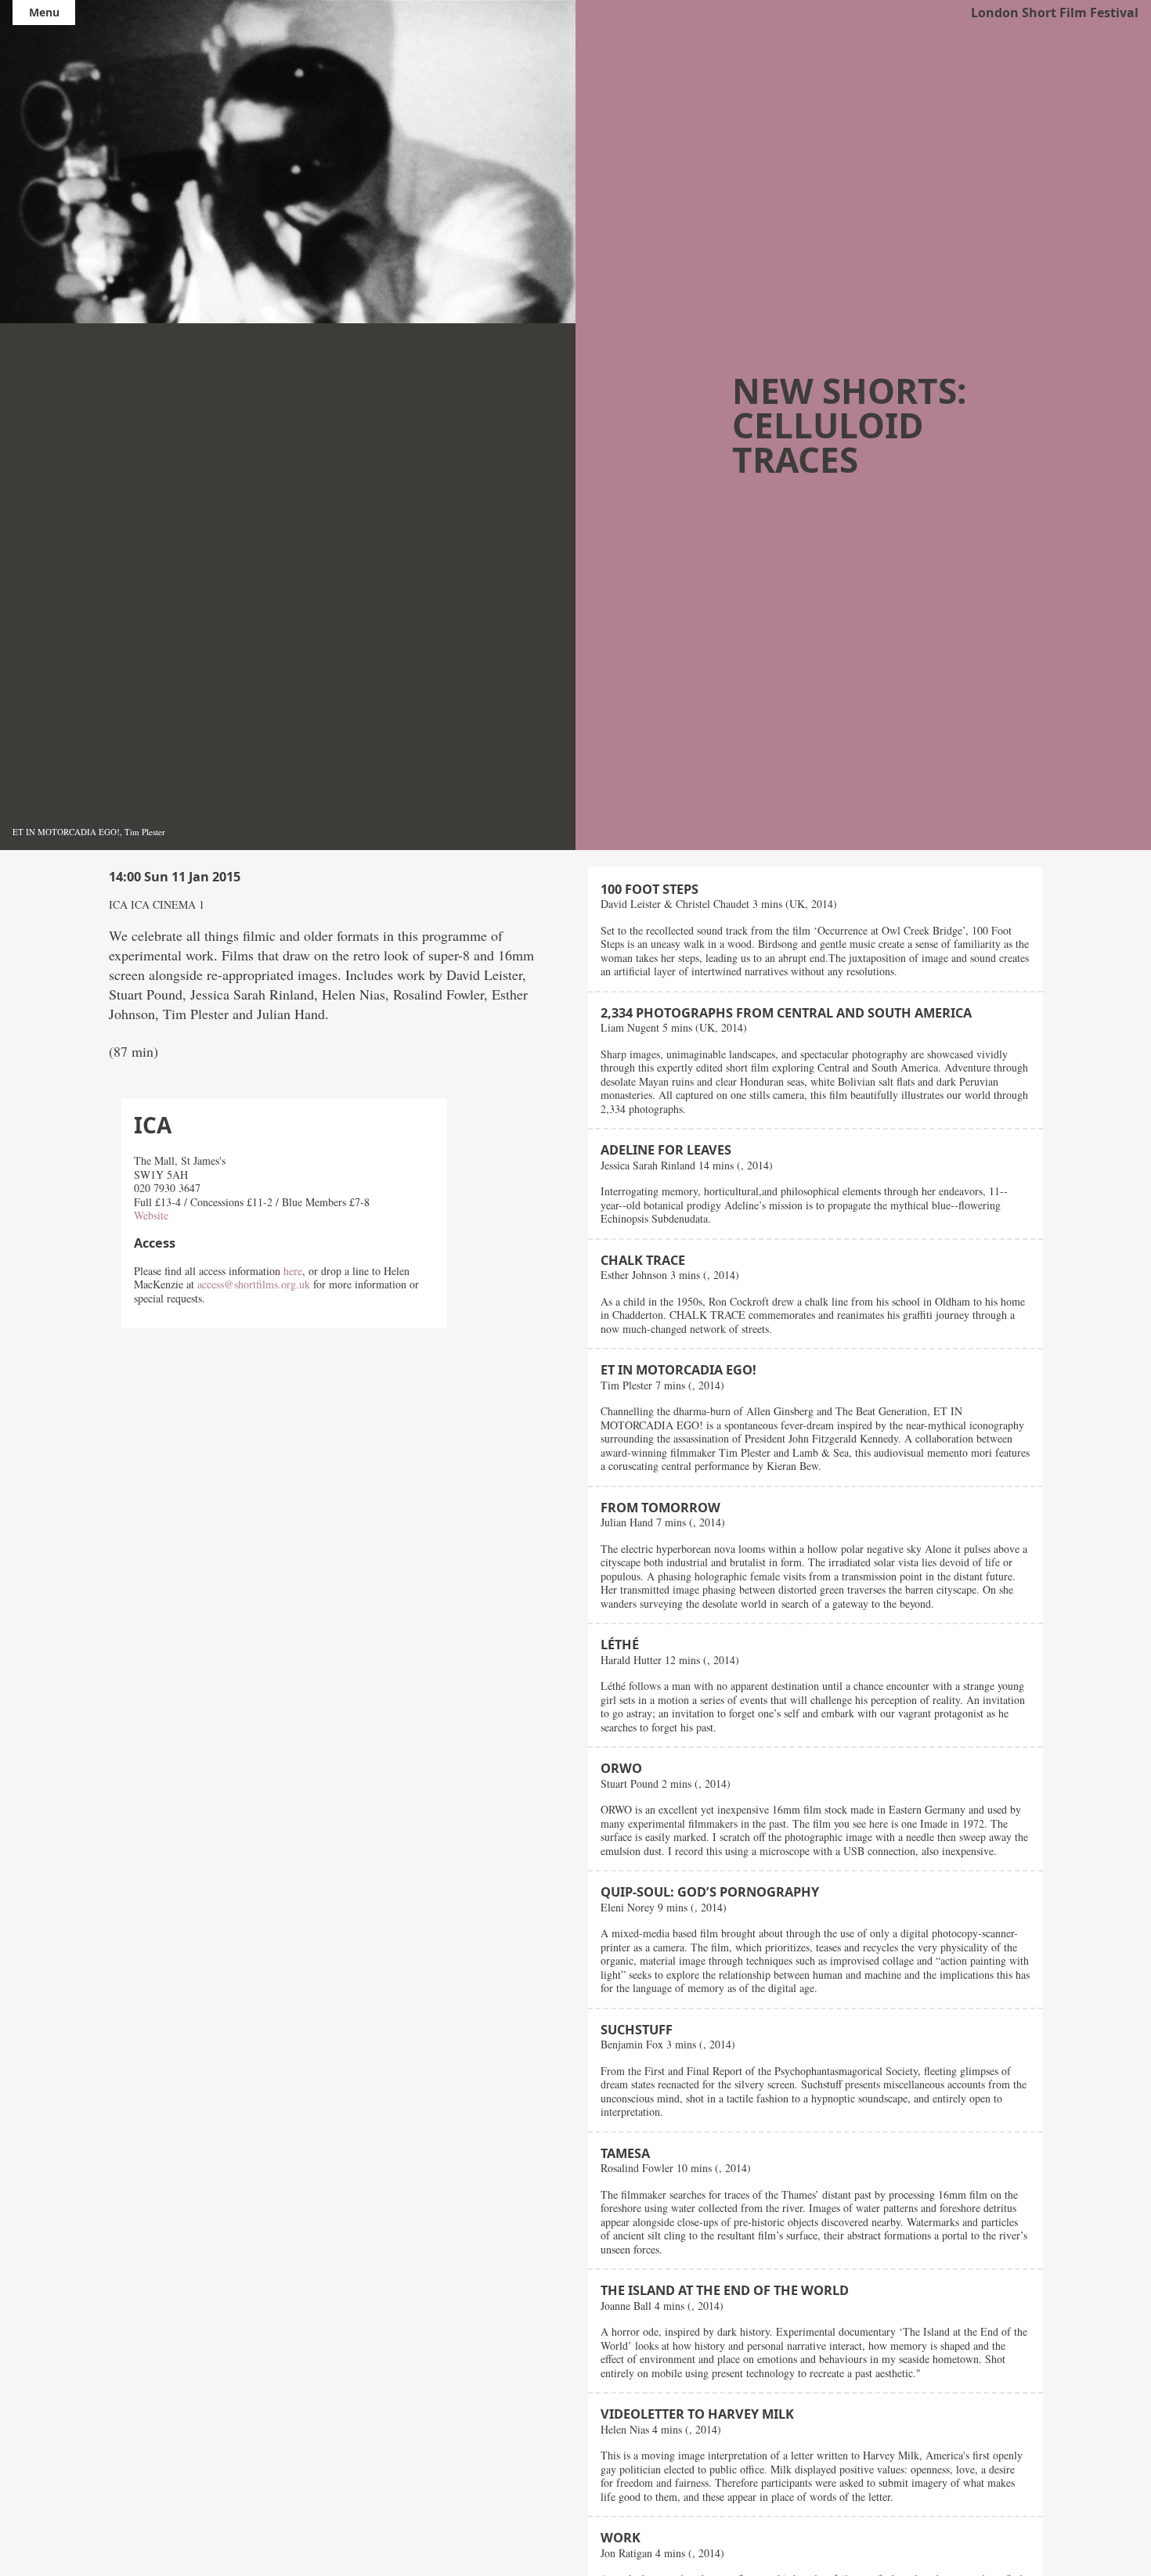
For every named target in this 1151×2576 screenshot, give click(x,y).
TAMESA (625, 2153)
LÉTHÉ (620, 1645)
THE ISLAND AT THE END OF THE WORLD (725, 2290)
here (293, 1271)
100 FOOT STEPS (649, 889)
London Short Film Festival (1055, 13)
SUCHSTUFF (637, 2030)
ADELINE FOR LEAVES (666, 1150)
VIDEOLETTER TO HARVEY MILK (697, 2414)
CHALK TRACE (643, 1260)
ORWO (621, 1768)
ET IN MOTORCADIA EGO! (678, 1370)
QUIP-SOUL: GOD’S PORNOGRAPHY (710, 1892)
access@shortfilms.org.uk (254, 1284)
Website (151, 1215)
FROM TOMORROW (660, 1508)
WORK (621, 2538)
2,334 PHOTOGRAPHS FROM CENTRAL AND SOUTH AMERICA (786, 1013)
